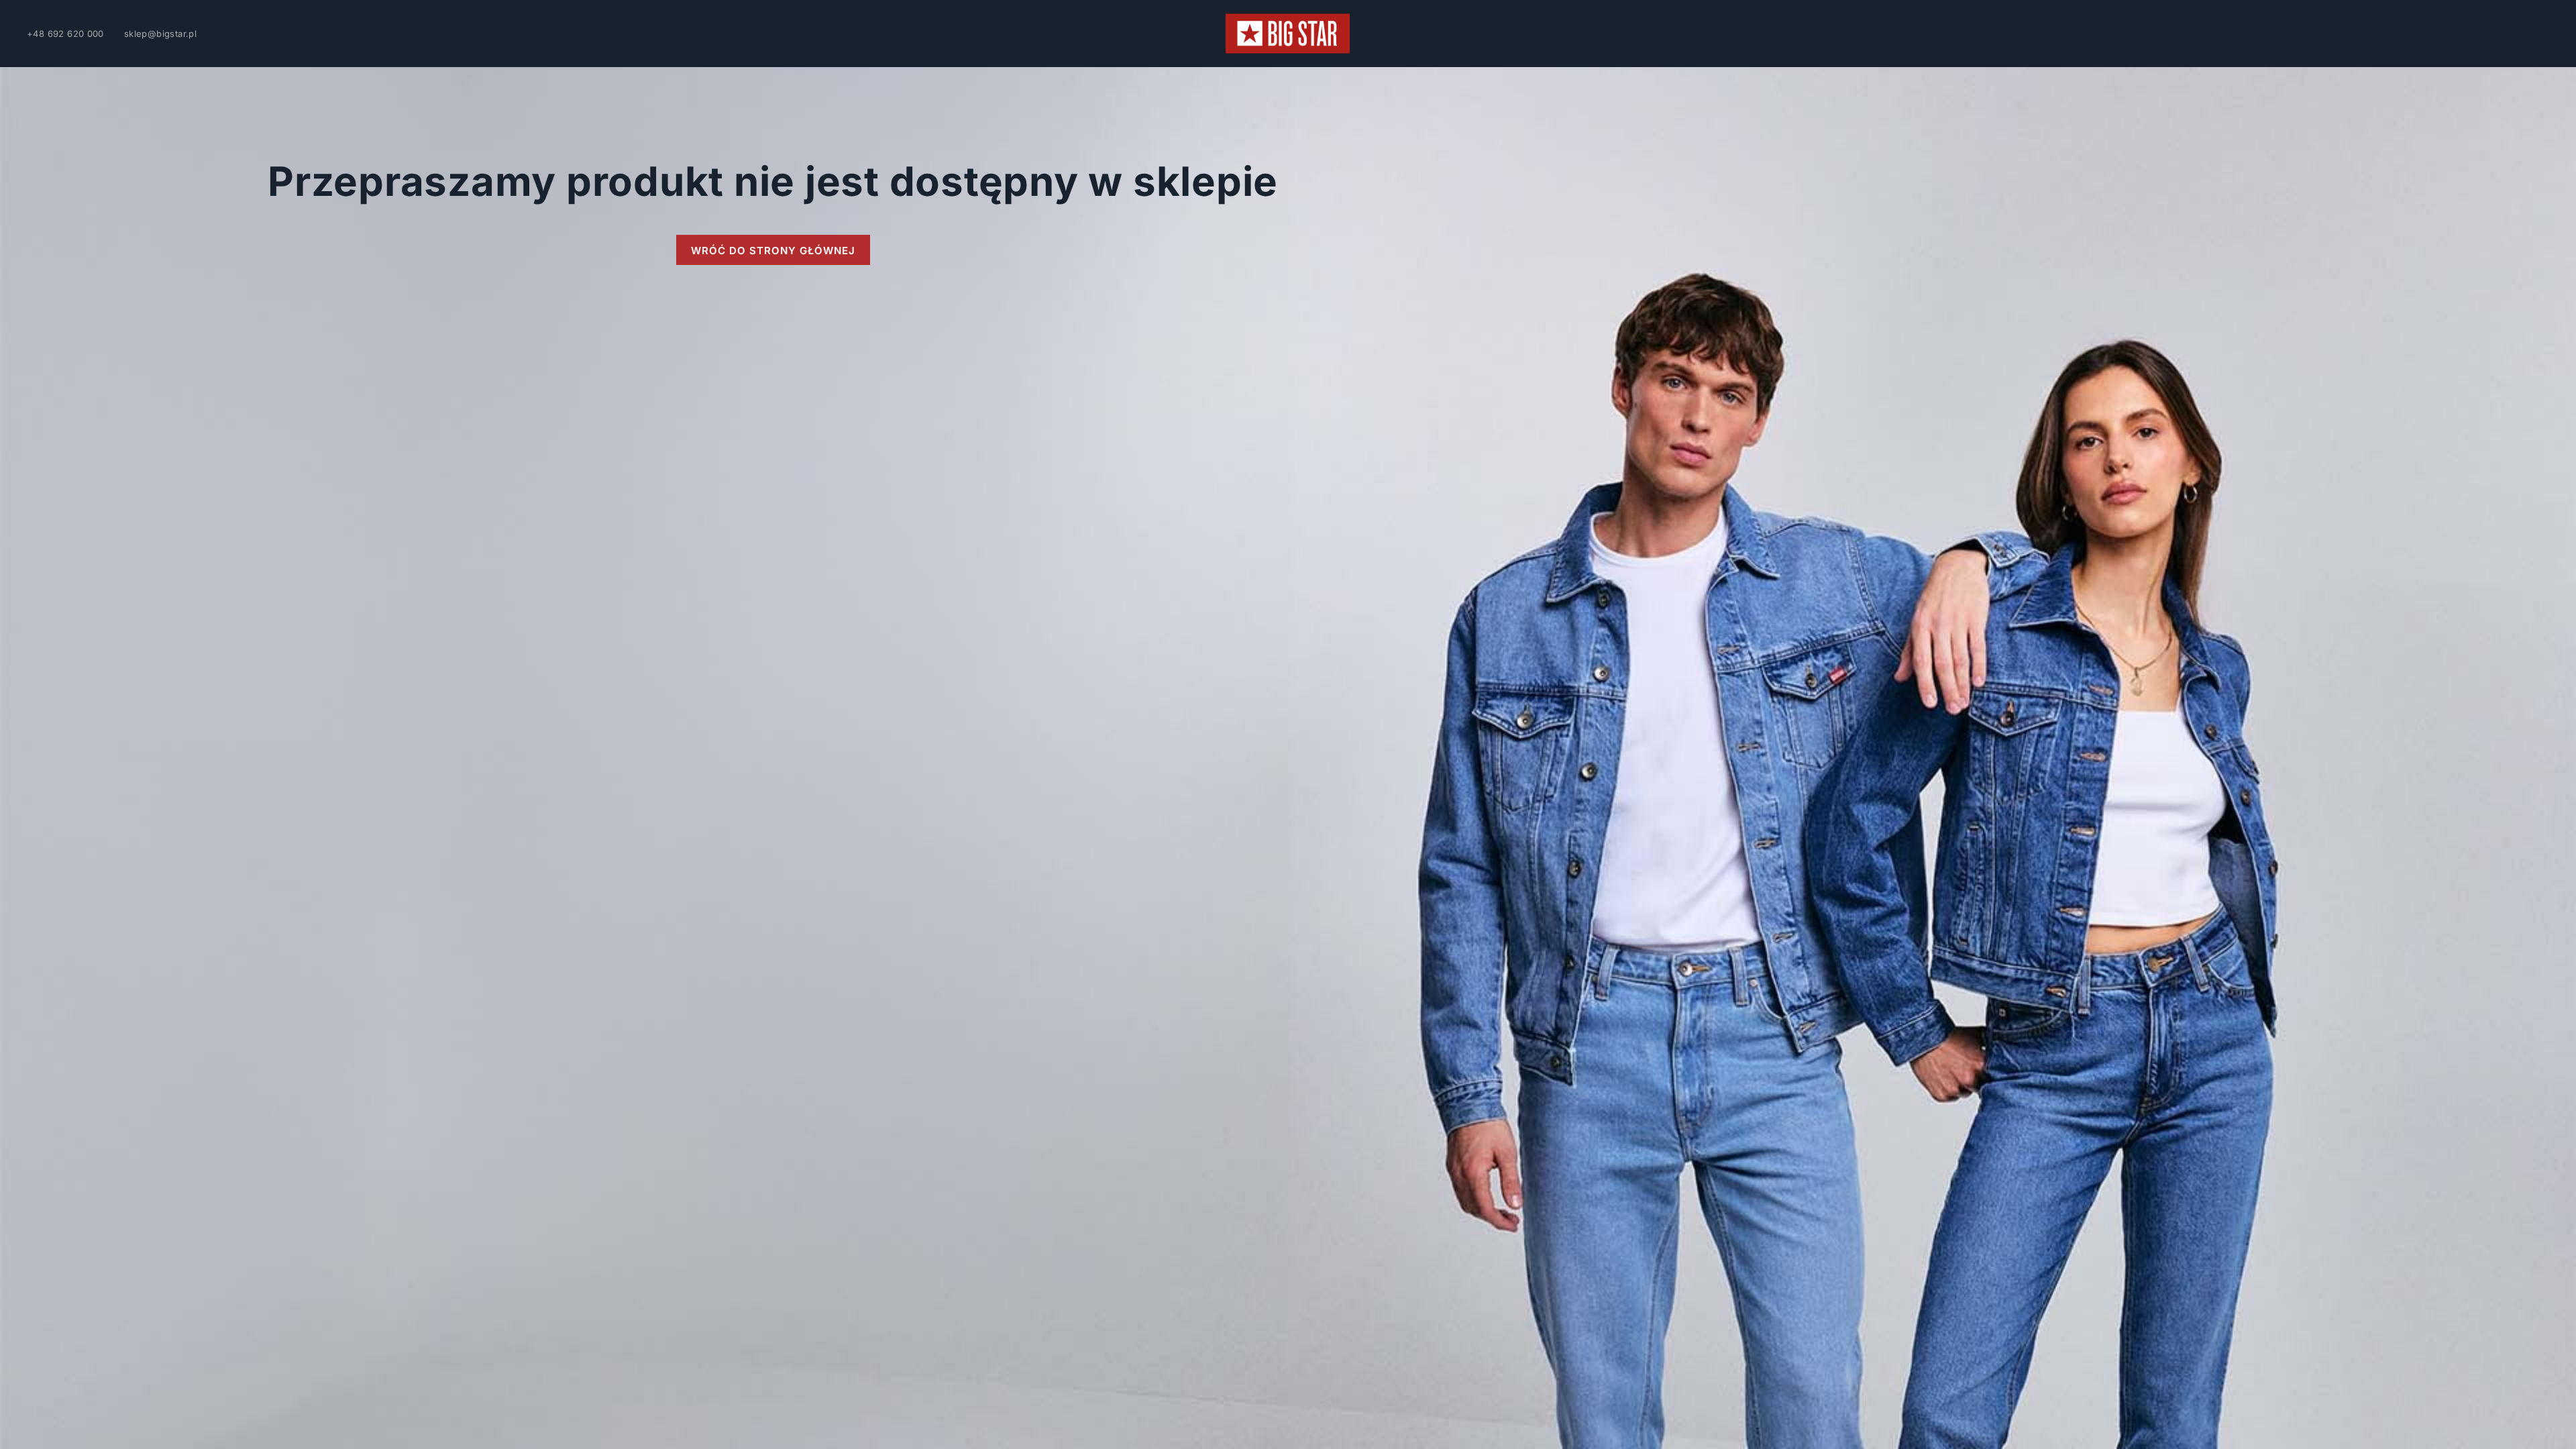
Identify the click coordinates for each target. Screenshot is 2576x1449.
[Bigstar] (1288, 34)
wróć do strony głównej (773, 251)
